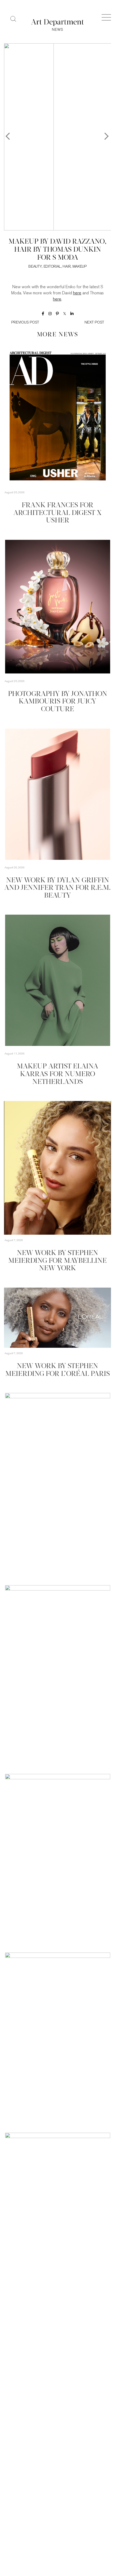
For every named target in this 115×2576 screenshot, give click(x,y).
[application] (57, 1168)
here (77, 293)
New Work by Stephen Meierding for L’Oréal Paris (58, 1370)
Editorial (52, 267)
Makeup (80, 267)
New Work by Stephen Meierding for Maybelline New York (57, 1261)
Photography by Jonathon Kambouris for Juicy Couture (58, 702)
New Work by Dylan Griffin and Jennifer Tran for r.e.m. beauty (57, 888)
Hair (67, 267)
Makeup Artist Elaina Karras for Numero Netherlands (57, 1074)
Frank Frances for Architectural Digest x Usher (57, 513)
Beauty (35, 267)
